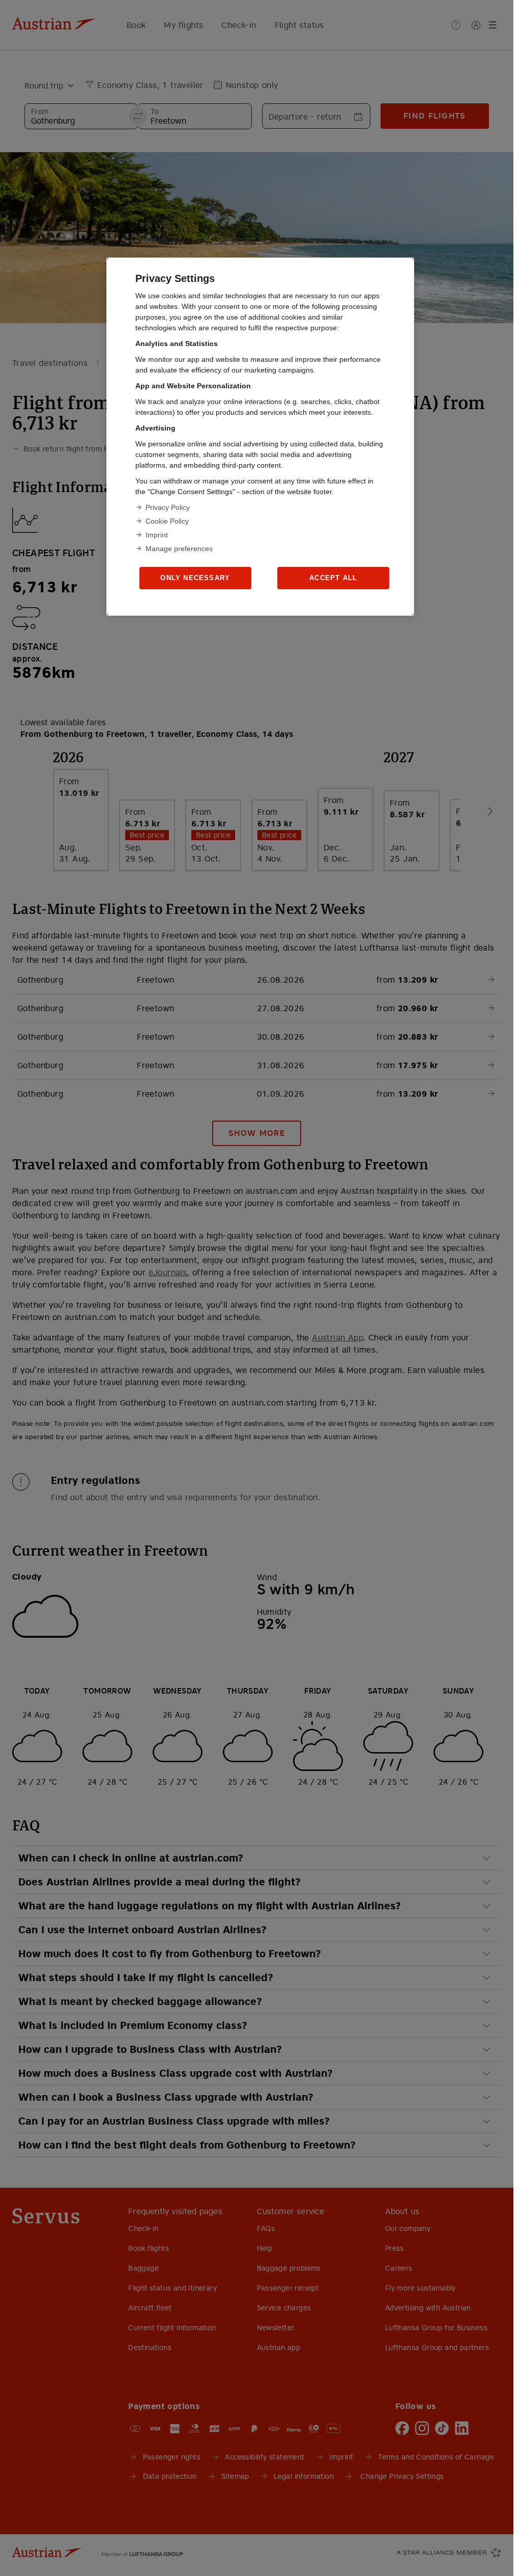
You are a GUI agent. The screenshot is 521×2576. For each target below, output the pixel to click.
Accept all (333, 578)
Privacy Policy (168, 507)
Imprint (157, 535)
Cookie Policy (167, 521)
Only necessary (195, 578)
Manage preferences (179, 549)
